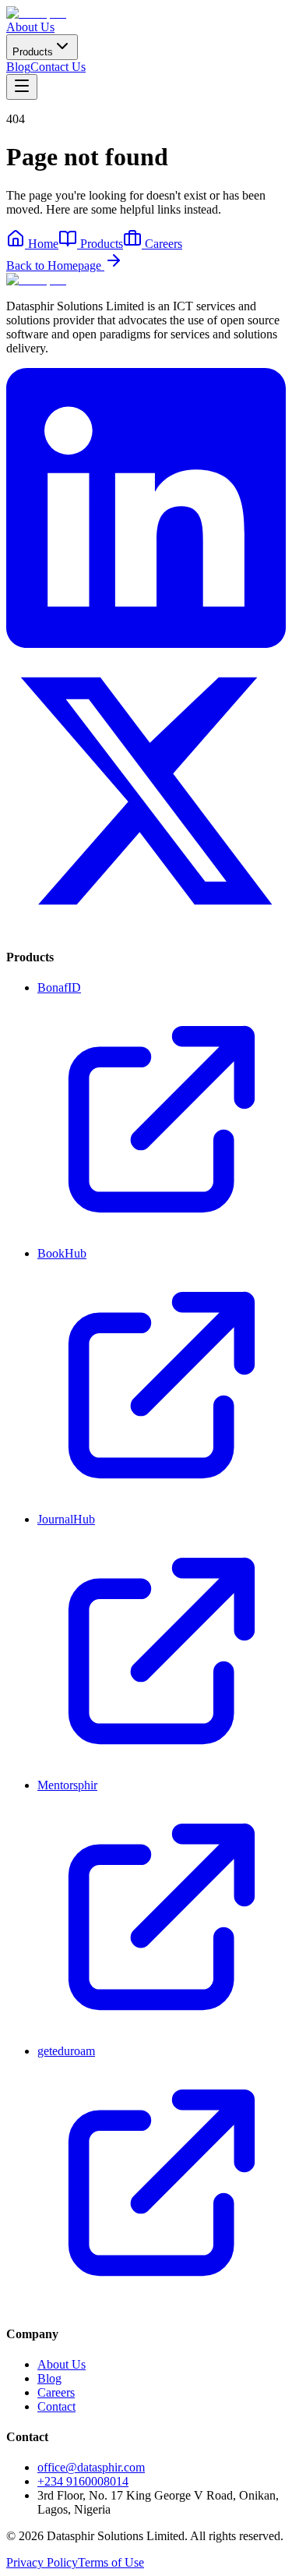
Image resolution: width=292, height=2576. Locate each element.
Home (43, 244)
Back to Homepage (55, 265)
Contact (56, 2406)
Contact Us (58, 67)
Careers (164, 244)
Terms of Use (111, 2562)
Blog (18, 67)
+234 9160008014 (83, 2481)
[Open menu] (22, 87)
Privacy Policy (42, 2562)
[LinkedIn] (146, 644)
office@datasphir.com (91, 2467)
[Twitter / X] (146, 927)
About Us (30, 27)
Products (33, 52)
